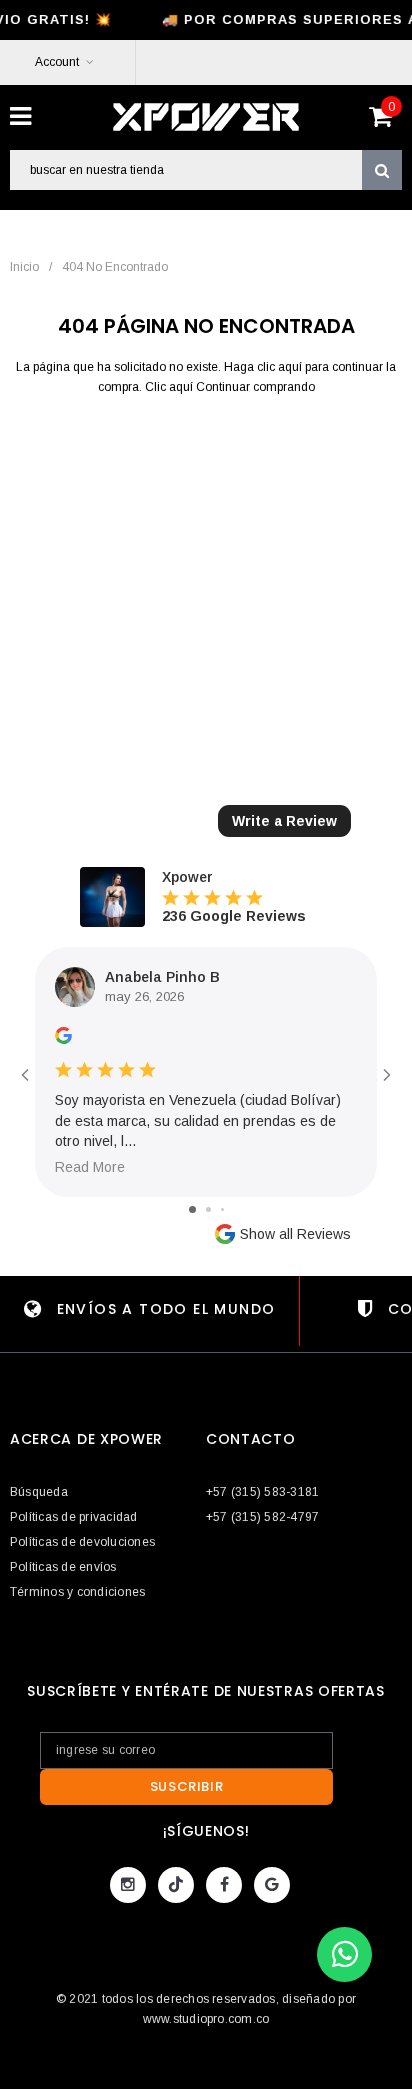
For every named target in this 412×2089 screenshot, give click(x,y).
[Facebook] (224, 1885)
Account (57, 62)
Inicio (24, 267)
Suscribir (187, 1786)
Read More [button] (90, 1167)
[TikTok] (176, 1885)
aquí (290, 367)
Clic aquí (170, 387)
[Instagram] (128, 1885)
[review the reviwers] (63, 1039)
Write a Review (284, 821)
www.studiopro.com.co (206, 2019)
